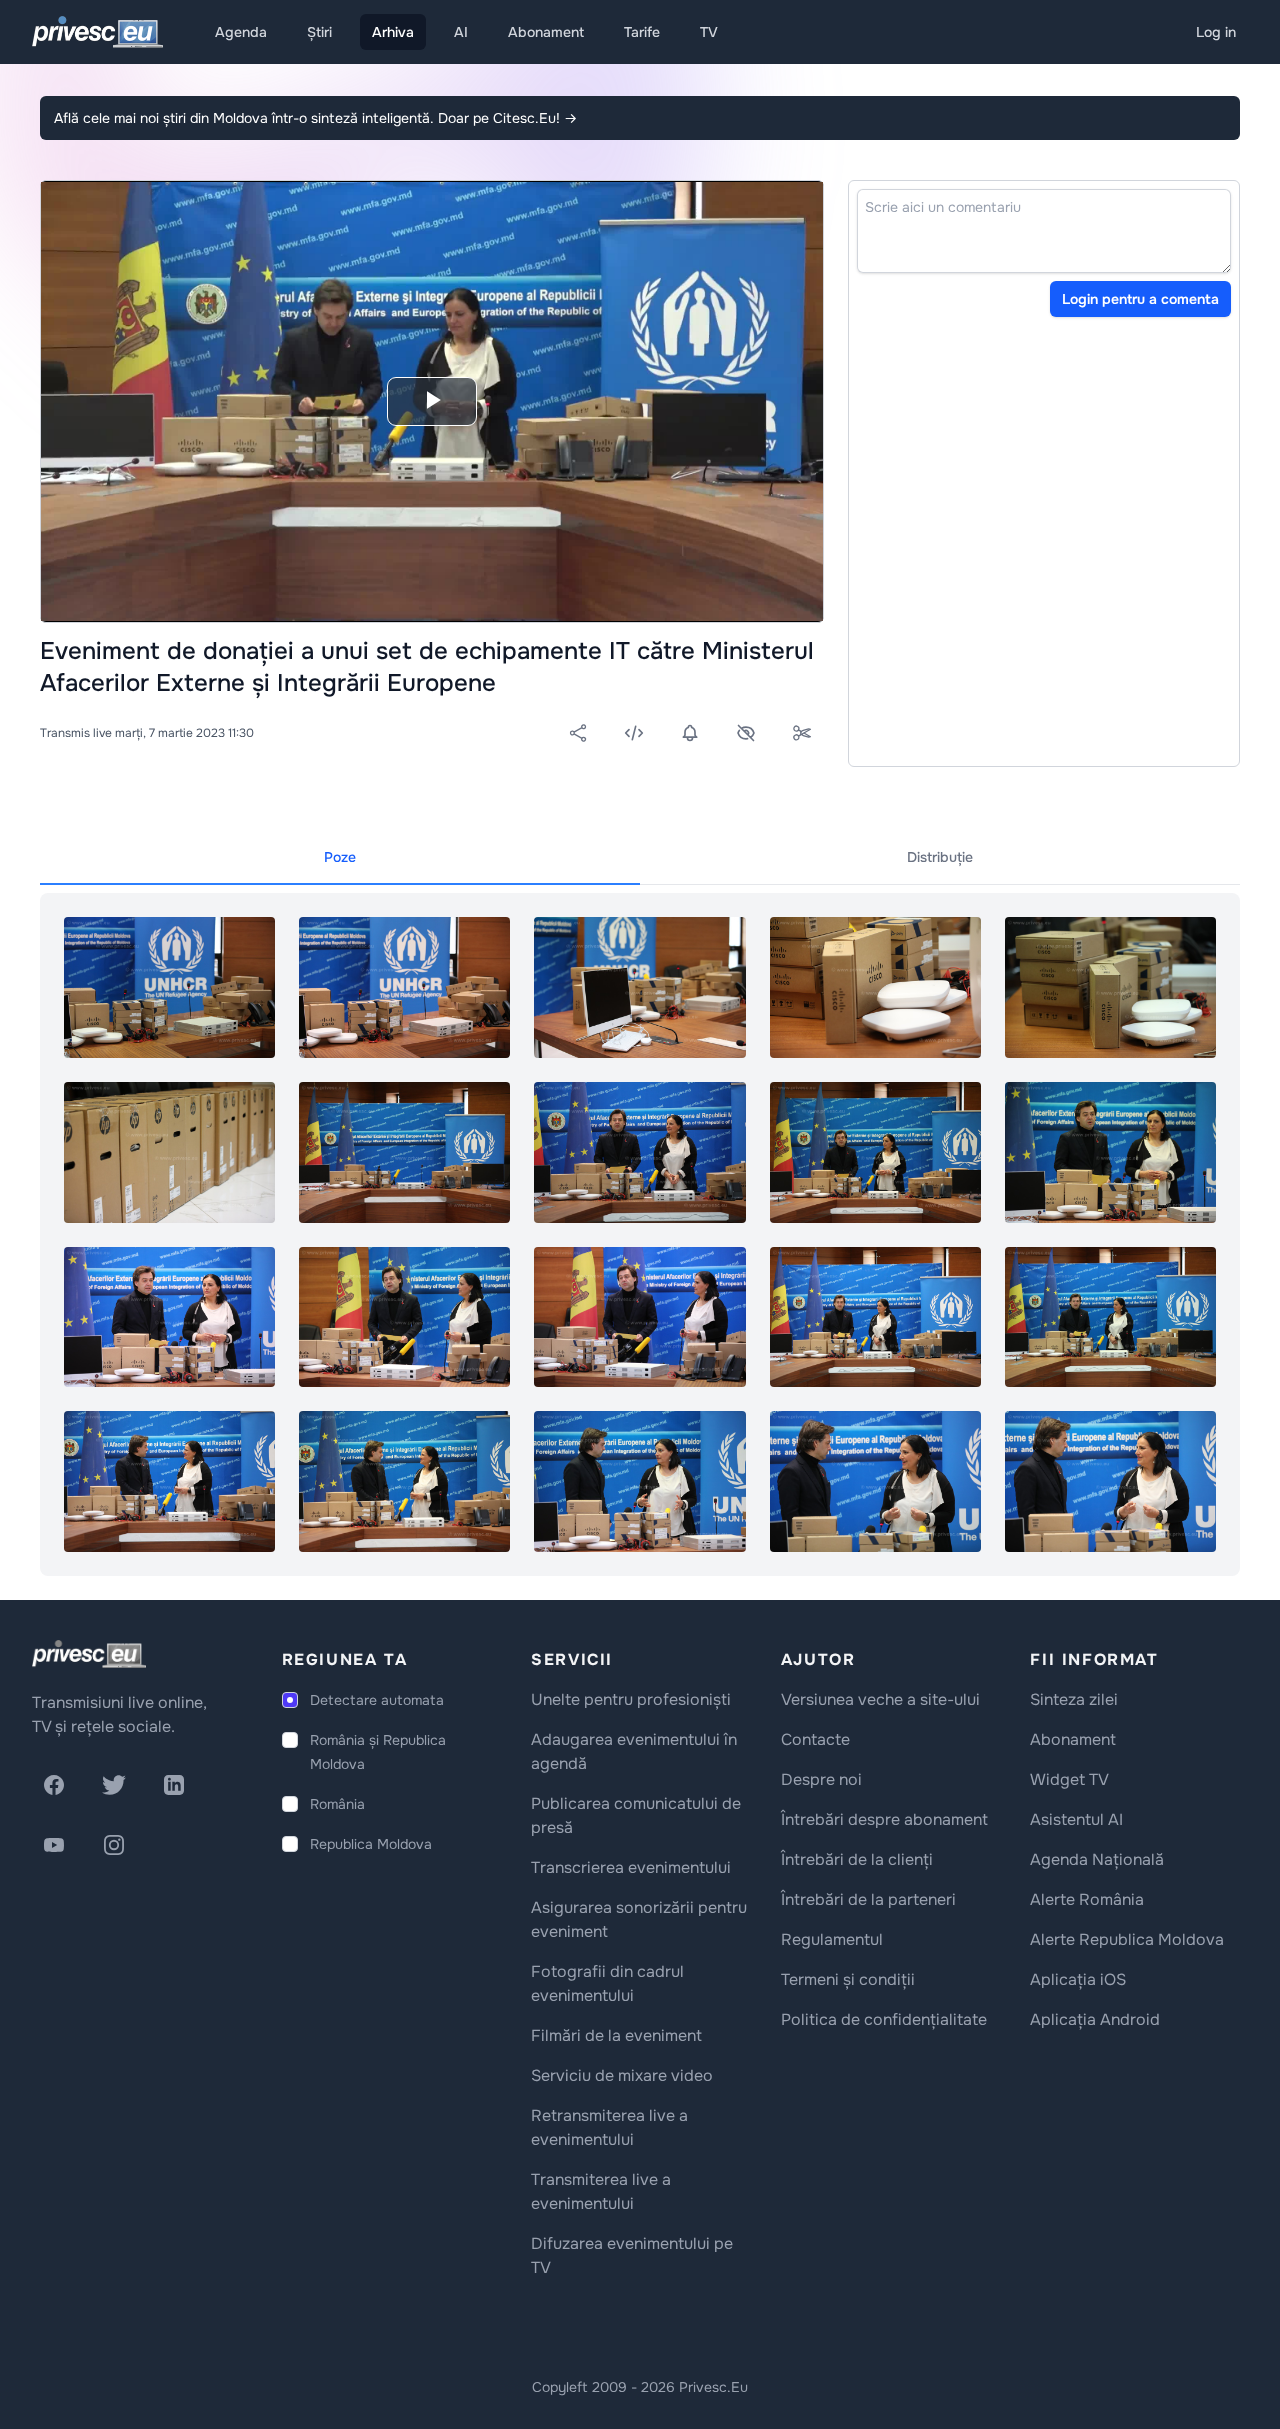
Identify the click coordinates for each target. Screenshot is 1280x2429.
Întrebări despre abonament (884, 1819)
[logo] (89, 1654)
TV (709, 32)
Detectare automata (377, 1700)
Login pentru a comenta (1140, 299)
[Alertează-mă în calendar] (690, 733)
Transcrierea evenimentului (631, 1867)
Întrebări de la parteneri (868, 1899)
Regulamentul (832, 1939)
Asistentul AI (1076, 1819)
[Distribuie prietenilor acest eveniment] (578, 733)
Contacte (815, 1739)
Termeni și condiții (848, 1979)
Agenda (241, 32)
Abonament (546, 32)
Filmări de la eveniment (616, 2035)
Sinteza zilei (1074, 1699)
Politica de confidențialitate (884, 2019)
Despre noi (821, 1779)
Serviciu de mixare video (622, 2075)
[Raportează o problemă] (746, 733)
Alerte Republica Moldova (1127, 1939)
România (337, 1804)
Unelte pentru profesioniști (631, 1699)
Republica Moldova (371, 1844)
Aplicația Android (1095, 2019)
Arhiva (393, 32)
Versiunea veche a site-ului (880, 1699)
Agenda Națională (1097, 1859)
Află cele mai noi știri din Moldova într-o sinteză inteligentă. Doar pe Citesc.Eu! (315, 118)
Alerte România (1087, 1899)
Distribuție (940, 857)
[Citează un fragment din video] (802, 733)
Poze (340, 857)
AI (461, 32)
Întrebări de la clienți (857, 1859)
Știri (319, 32)
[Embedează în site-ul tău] (634, 733)
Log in (1216, 32)
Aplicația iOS (1078, 1979)
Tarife (642, 32)
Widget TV (1069, 1779)
